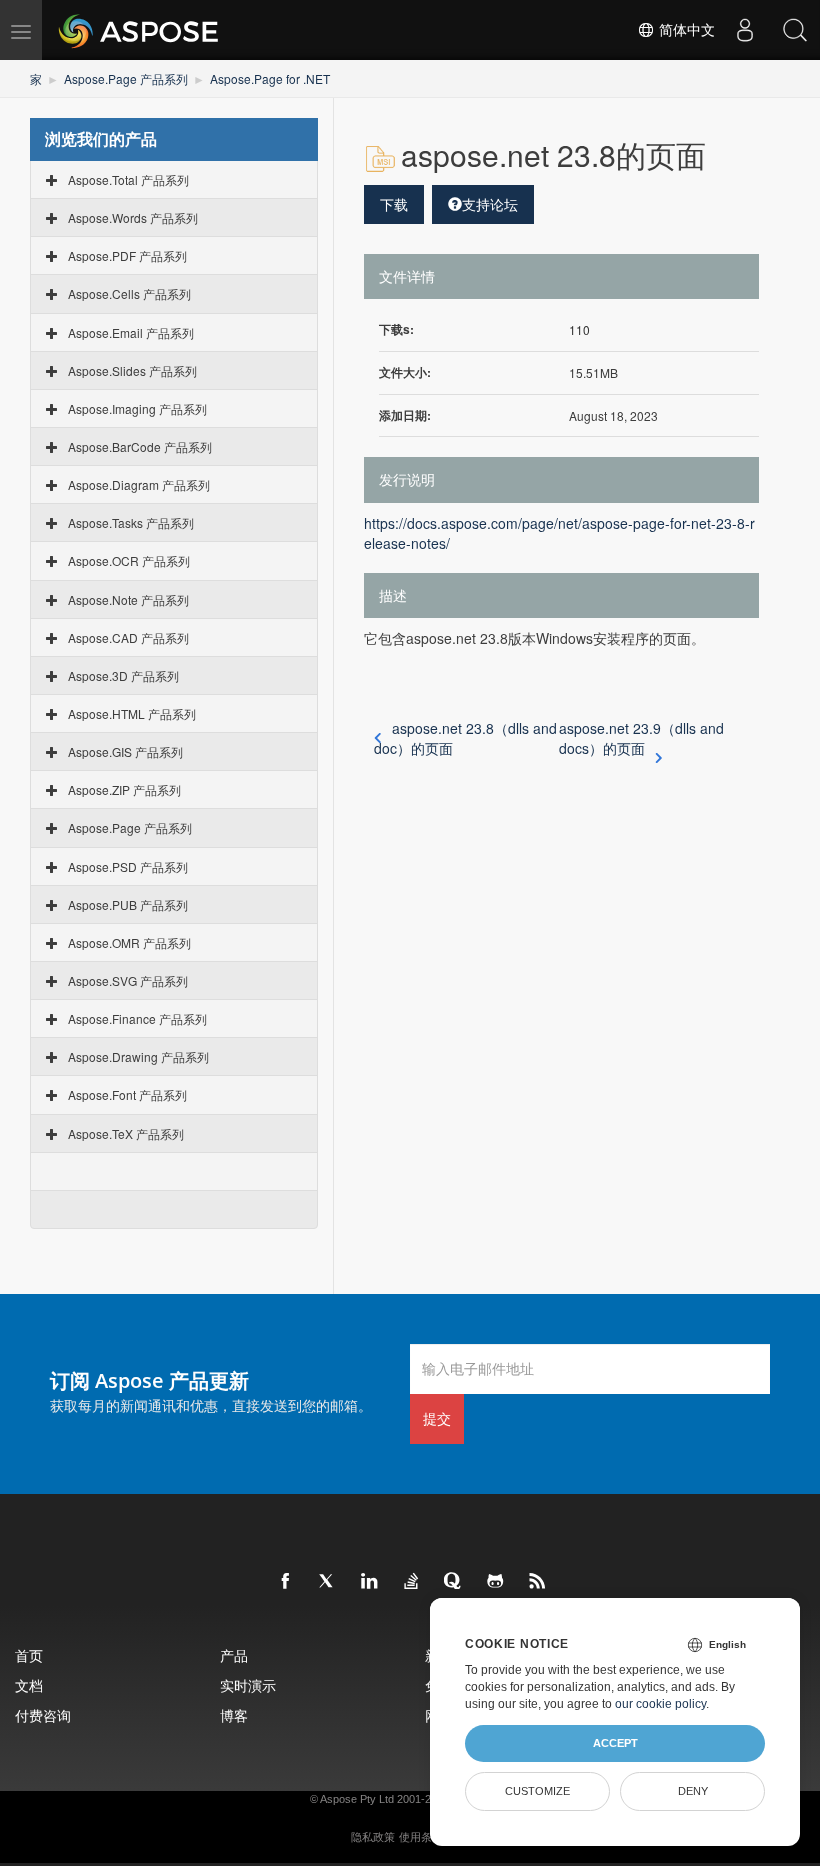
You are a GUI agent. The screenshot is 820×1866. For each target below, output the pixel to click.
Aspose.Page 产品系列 (126, 78)
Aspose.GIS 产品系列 (125, 751)
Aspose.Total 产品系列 (128, 179)
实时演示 (248, 1685)
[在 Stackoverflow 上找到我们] (412, 1582)
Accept (615, 1743)
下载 (394, 204)
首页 (29, 1655)
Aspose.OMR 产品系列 (129, 942)
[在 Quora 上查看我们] (454, 1582)
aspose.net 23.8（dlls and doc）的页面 (465, 738)
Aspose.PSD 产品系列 (128, 866)
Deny (693, 1791)
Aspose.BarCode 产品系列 (140, 446)
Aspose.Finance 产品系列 (137, 1018)
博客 (234, 1715)
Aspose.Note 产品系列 (128, 599)
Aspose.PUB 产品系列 (128, 904)
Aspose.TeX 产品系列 (126, 1133)
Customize (537, 1791)
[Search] (795, 30)
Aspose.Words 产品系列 (133, 217)
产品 (234, 1655)
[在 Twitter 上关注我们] (328, 1582)
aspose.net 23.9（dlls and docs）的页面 (641, 738)
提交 (437, 1418)
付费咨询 (43, 1715)
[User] (745, 30)
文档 (29, 1685)
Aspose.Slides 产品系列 (132, 370)
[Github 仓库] (496, 1582)
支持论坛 (490, 204)
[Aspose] (139, 30)
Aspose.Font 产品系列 (127, 1094)
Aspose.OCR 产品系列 (129, 560)
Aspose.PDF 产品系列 (127, 255)
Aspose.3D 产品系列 (123, 675)
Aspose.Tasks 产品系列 (131, 522)
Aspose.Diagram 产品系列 (139, 484)
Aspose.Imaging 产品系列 (137, 408)
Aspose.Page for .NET (270, 78)
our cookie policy (660, 1704)
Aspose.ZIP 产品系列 (124, 789)
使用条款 (421, 1837)
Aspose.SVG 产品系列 (128, 980)
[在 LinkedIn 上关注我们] (370, 1582)
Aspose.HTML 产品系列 (132, 713)
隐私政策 (373, 1837)
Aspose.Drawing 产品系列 (138, 1056)
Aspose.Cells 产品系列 (129, 293)
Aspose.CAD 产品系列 (128, 637)
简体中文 (685, 30)
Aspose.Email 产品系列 (131, 332)
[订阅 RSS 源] (538, 1582)
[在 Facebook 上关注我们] (286, 1582)
